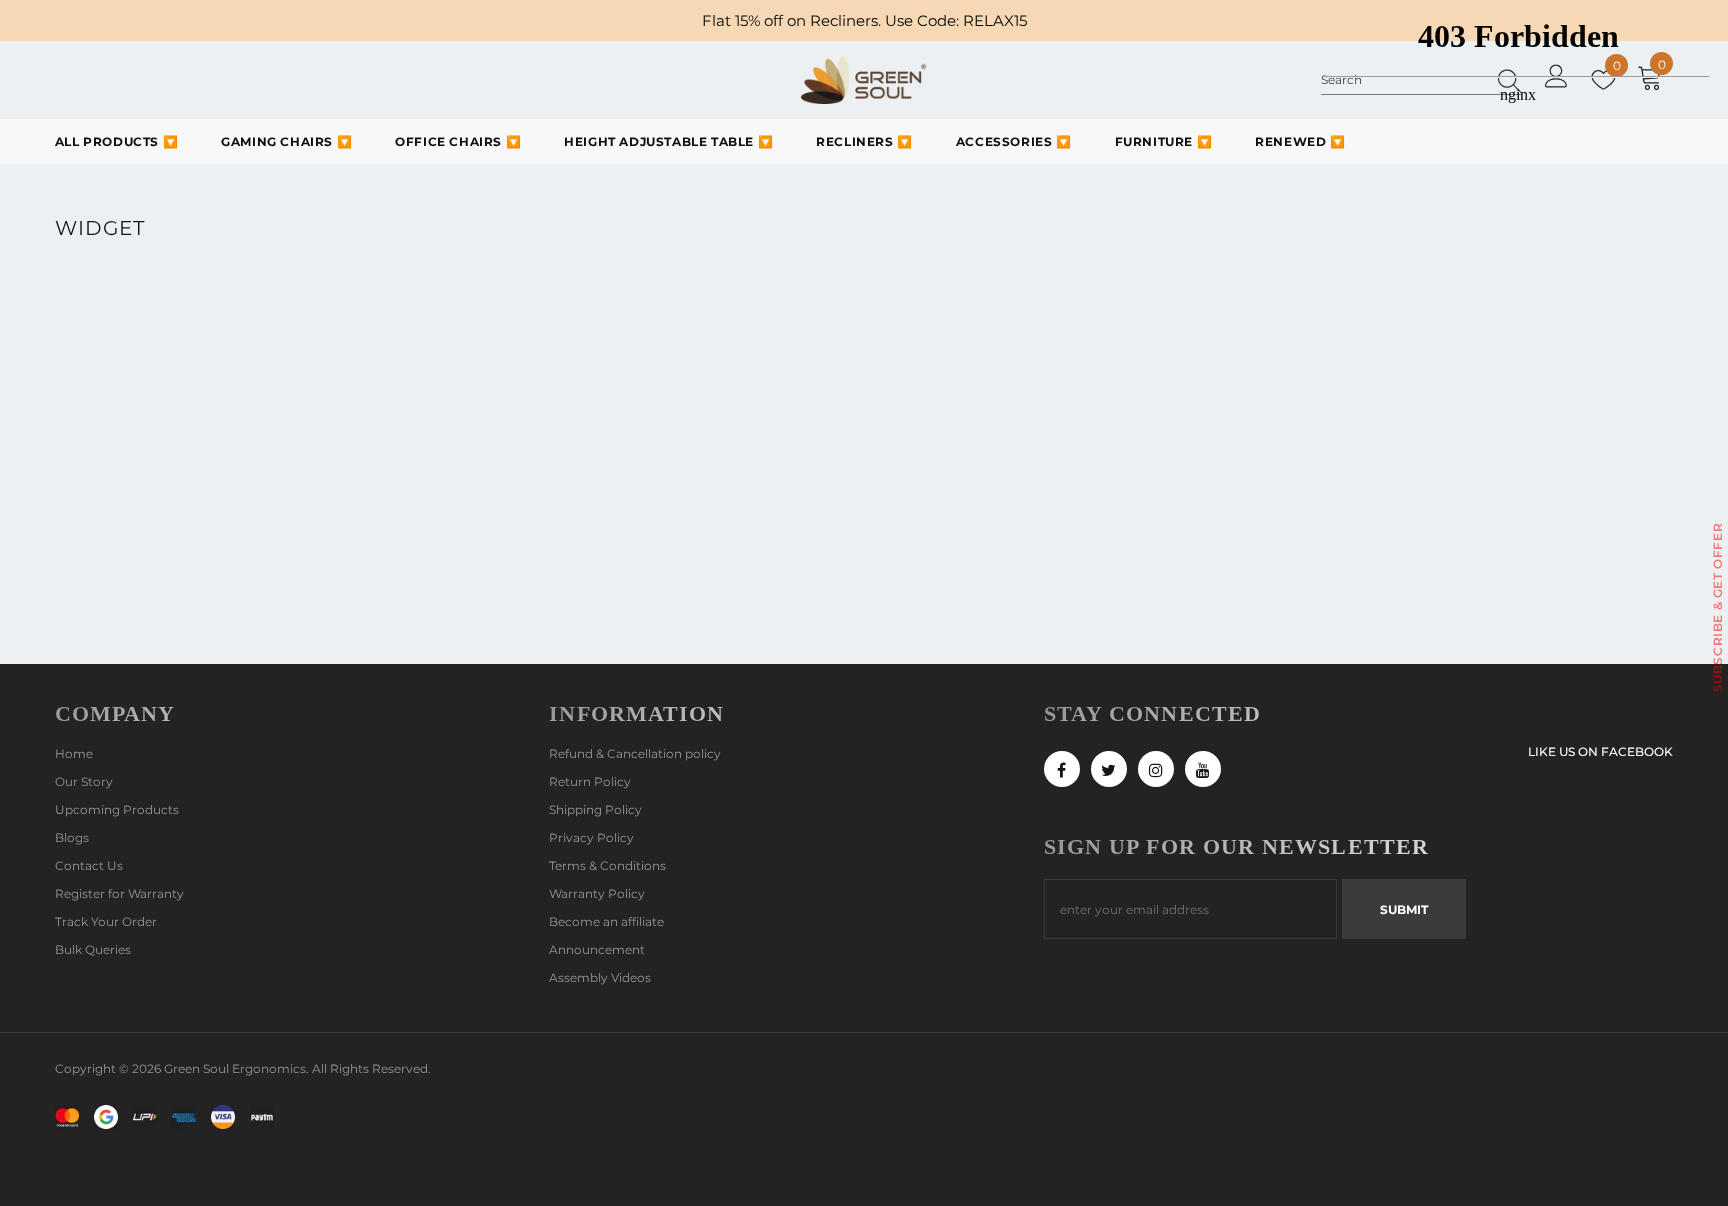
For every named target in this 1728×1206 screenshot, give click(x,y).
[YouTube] (1203, 769)
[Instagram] (1156, 769)
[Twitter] (1109, 769)
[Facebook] (1062, 769)
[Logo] (863, 80)
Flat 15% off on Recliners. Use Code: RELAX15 (864, 20)
